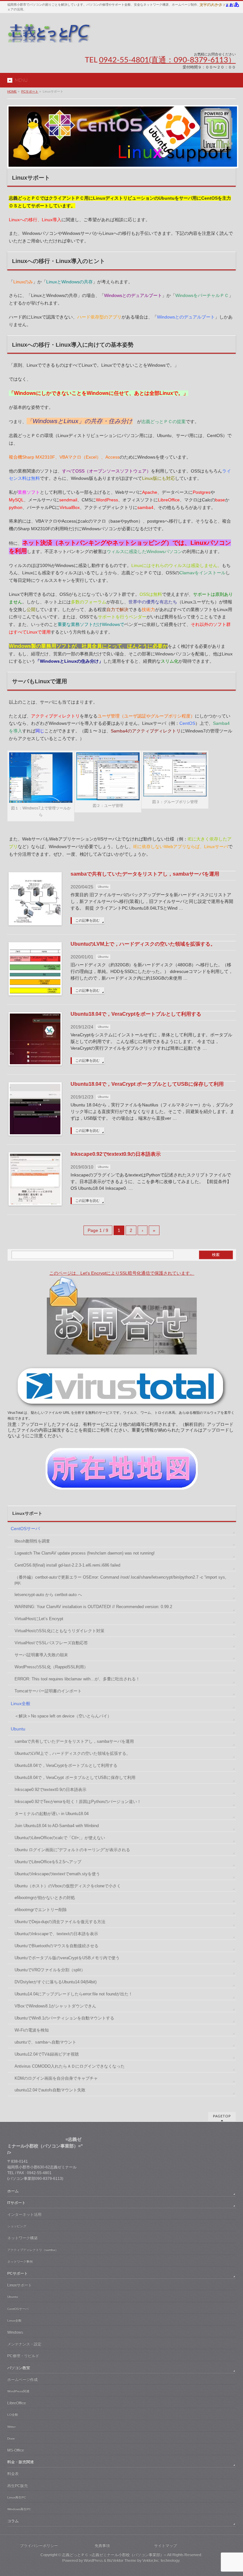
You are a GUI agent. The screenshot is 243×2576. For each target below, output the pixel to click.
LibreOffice (17, 2403)
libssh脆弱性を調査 (32, 1541)
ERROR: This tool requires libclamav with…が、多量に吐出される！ (77, 1679)
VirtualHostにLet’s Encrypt (39, 1619)
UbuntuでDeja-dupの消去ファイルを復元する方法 (60, 1922)
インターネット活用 (24, 2214)
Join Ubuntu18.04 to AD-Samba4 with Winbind (57, 1826)
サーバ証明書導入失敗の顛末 (41, 1655)
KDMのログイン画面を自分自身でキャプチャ (56, 2078)
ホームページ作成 (22, 2380)
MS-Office (16, 2450)
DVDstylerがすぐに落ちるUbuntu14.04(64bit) (56, 1982)
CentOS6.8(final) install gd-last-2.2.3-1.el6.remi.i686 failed (67, 1565)
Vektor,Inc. (151, 2560)
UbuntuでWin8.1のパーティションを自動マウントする (64, 2018)
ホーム (13, 2191)
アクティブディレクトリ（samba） (33, 2250)
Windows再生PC (19, 2509)
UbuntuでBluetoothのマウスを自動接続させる (56, 1946)
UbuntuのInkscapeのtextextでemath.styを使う (57, 1874)
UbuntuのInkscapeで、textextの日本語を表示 (56, 1934)
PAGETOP (222, 2116)
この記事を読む (87, 920)
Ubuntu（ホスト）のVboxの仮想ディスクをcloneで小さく (68, 1886)
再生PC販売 (18, 2486)
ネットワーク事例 (20, 2261)
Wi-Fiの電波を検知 (32, 2030)
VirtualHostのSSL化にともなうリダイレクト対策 (59, 1631)
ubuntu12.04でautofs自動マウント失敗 (50, 2090)
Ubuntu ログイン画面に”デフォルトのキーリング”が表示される (72, 1850)
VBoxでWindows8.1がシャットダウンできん (55, 2006)
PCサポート (30, 91)
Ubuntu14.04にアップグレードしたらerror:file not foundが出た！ (74, 1994)
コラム (13, 2521)
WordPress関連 (18, 2391)
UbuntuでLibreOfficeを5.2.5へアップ (48, 1862)
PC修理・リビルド (23, 2356)
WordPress (93, 2560)
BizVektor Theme (122, 2560)
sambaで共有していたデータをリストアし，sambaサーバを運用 (145, 874)
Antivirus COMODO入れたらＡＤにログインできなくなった (70, 2066)
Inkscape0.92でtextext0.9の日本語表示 (116, 1154)
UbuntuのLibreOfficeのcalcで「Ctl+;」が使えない (60, 1838)
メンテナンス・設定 (24, 2344)
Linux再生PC (17, 2497)
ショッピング (17, 2226)
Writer (11, 2427)
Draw (11, 2438)
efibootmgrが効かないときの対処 (45, 1898)
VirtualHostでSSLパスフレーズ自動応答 (51, 1643)
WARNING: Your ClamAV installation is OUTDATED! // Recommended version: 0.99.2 (93, 1607)
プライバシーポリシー (39, 2546)
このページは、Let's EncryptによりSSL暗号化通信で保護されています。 (122, 1273)
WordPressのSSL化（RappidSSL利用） (51, 1667)
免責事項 (102, 2546)
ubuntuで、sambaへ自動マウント (45, 2042)
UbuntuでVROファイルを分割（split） (50, 1970)
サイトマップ (165, 2546)
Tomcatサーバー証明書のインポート (48, 1691)
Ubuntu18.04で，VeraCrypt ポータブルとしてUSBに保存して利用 (147, 1084)
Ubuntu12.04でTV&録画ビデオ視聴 (47, 2054)
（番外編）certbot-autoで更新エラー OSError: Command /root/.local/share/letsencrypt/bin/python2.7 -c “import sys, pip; (120, 1580)
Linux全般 (21, 1703)
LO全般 (13, 2415)
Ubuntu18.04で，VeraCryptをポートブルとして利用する (136, 1014)
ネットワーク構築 (22, 2238)
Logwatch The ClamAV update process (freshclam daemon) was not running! (85, 1553)
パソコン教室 (19, 2368)
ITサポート (16, 2203)
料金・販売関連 (21, 2462)
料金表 (13, 2474)
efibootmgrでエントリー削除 (41, 1910)
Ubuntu (103, 887)
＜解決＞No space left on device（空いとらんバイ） (63, 1716)
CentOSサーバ (25, 1529)
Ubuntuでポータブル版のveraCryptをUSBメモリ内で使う (67, 1958)
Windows (15, 2332)
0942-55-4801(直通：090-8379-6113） (167, 60)
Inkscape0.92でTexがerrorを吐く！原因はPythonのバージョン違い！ (78, 1802)
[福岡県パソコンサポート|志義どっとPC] (50, 35)
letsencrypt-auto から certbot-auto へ (48, 1595)
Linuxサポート (20, 2285)
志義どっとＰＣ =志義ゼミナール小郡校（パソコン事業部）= (114, 2555)
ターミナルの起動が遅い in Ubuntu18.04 (52, 1814)
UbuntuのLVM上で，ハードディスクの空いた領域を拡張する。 (143, 944)
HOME (12, 91)
